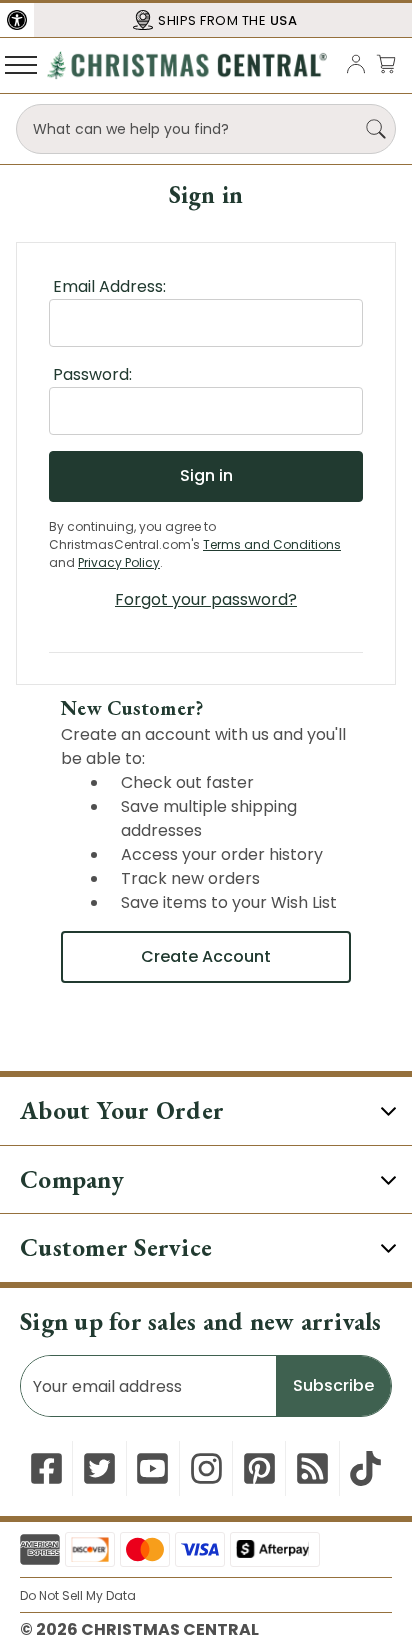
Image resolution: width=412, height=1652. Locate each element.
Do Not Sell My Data (78, 1595)
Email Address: (109, 286)
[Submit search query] (376, 129)
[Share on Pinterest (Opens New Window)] (259, 1468)
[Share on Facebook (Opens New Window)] (46, 1468)
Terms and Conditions (272, 544)
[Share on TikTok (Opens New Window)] (365, 1468)
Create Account (206, 956)
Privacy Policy (119, 562)
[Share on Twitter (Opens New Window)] (99, 1468)
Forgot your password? (206, 599)
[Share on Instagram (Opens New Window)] (206, 1468)
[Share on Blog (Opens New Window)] (312, 1468)
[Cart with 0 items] (386, 63)
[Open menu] (21, 64)
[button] (17, 20)
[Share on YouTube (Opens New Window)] (152, 1468)
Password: (92, 374)
